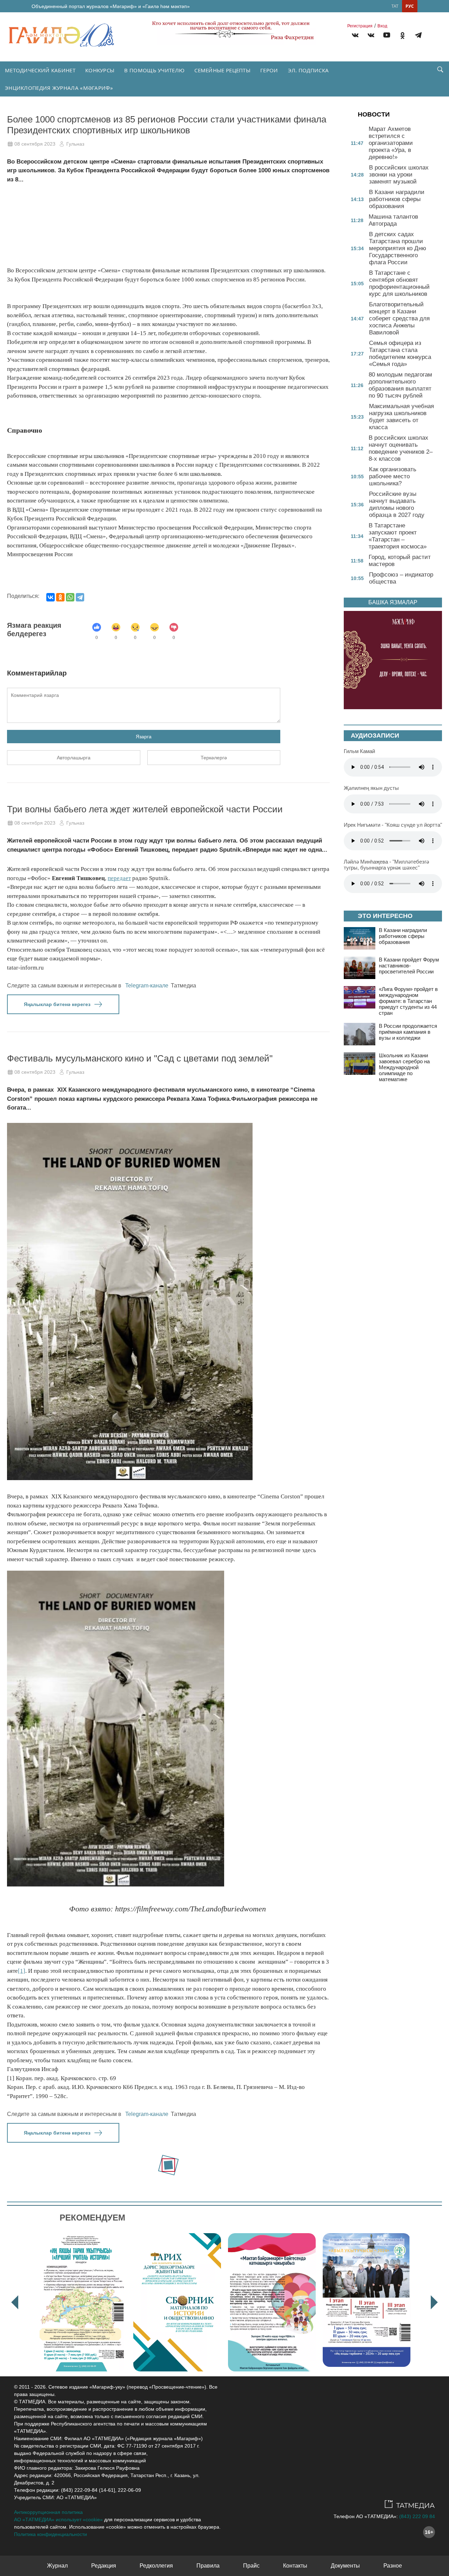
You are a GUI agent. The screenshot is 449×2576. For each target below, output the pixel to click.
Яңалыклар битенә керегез (57, 1004)
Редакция (104, 2566)
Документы (345, 2566)
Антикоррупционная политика (48, 2512)
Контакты (295, 2566)
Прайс (251, 2566)
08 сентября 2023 (35, 144)
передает (119, 878)
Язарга (144, 737)
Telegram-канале (147, 986)
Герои (269, 70)
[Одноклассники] (60, 597)
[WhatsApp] (70, 597)
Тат (395, 6)
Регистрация (360, 26)
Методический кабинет (40, 70)
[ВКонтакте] (51, 597)
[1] (22, 1971)
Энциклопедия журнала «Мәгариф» (59, 88)
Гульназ (75, 144)
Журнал (57, 2566)
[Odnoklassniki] (403, 36)
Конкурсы (100, 70)
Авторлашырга (74, 758)
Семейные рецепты (222, 70)
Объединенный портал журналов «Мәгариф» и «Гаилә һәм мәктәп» (111, 6)
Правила (208, 2566)
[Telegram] (418, 36)
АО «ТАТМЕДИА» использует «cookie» (58, 2520)
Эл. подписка (309, 70)
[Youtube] (387, 36)
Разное (393, 2566)
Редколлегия (156, 2566)
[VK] (355, 36)
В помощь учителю (154, 70)
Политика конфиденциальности (51, 2534)
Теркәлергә (214, 758)
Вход (382, 26)
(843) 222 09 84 (417, 2516)
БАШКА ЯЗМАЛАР (393, 602)
